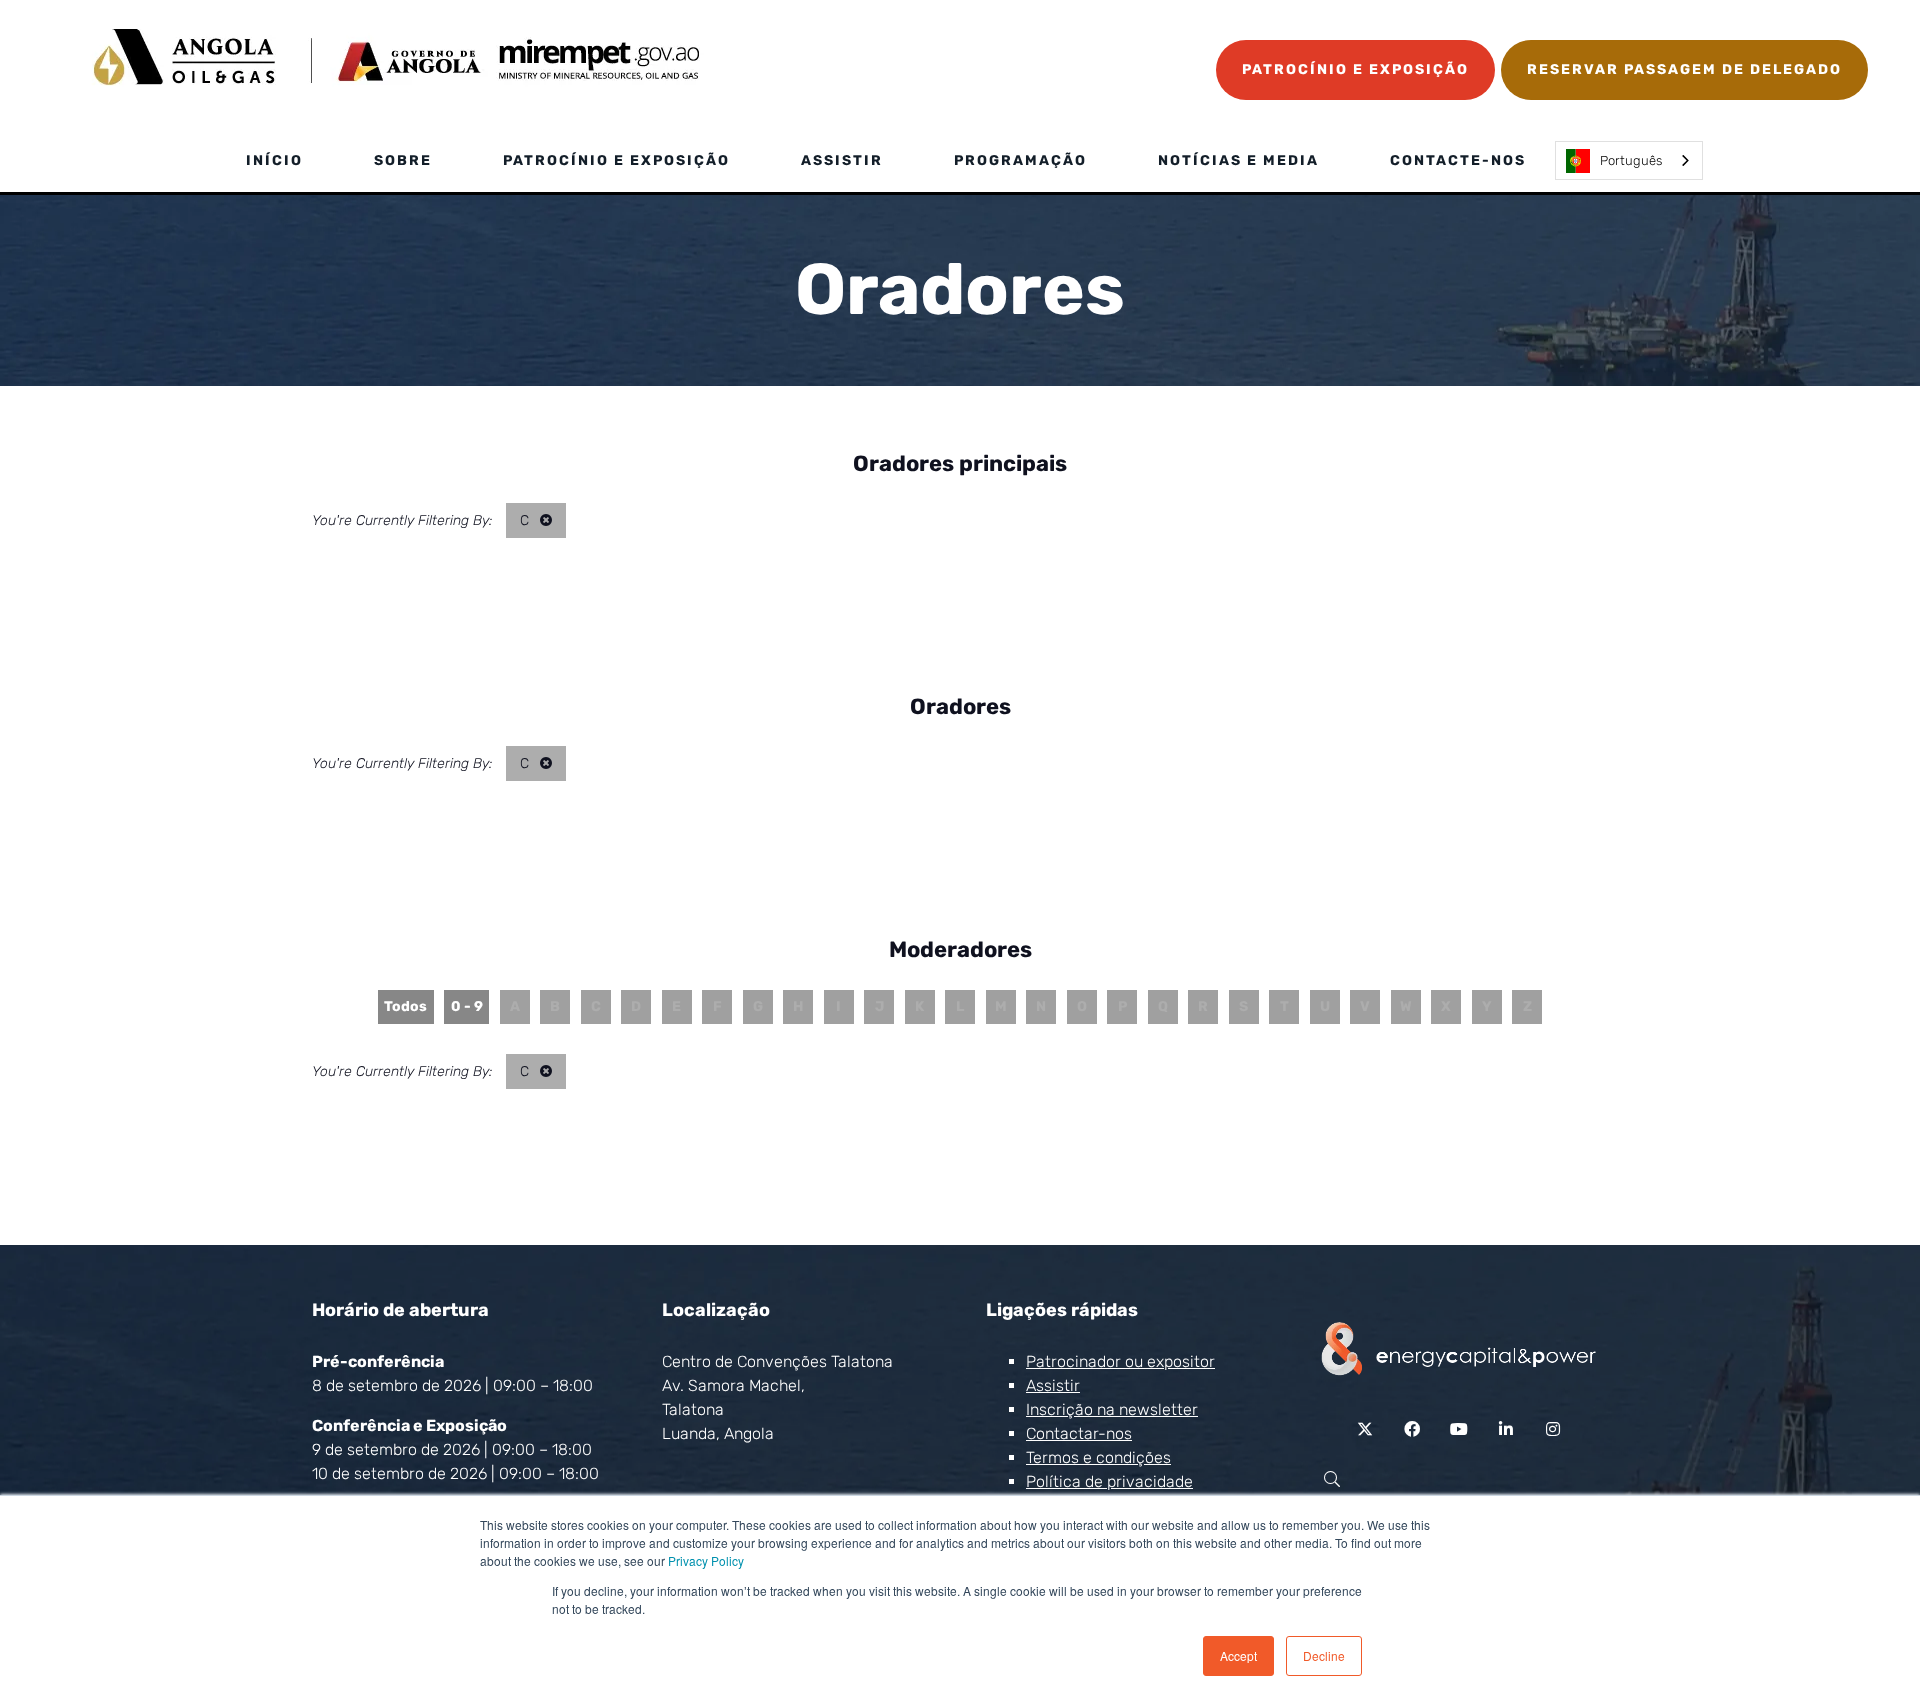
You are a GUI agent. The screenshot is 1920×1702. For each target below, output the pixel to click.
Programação (1020, 160)
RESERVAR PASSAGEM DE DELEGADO (1684, 69)
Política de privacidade (1109, 1481)
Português (1631, 160)
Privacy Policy (706, 1560)
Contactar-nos (1079, 1433)
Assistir (842, 160)
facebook (1412, 1429)
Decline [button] (1324, 1655)
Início (274, 160)
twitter (1365, 1429)
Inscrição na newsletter (1112, 1409)
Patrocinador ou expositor (1120, 1361)
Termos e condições (1098, 1457)
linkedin (1506, 1429)
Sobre (403, 160)
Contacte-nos (1458, 160)
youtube (1459, 1429)
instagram (1553, 1429)
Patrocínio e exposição (616, 160)
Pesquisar (1331, 1479)
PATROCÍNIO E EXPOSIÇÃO (1355, 69)
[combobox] (1629, 160)
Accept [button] (1238, 1655)
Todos (405, 1006)
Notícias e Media (1238, 160)
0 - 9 (467, 1006)
